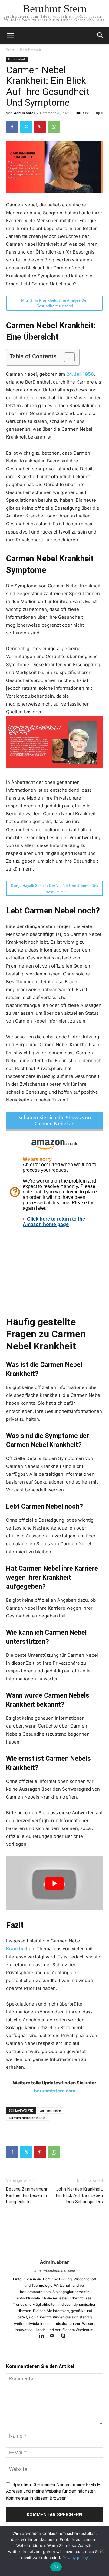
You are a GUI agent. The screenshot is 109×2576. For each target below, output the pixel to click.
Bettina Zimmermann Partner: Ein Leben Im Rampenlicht (27, 2195)
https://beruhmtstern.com (55, 2271)
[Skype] (66, 2336)
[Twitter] (26, 127)
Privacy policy (75, 2558)
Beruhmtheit (31, 50)
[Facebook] (12, 127)
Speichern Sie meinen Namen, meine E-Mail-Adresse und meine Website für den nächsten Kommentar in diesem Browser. (53, 2491)
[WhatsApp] (54, 127)
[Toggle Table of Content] (66, 357)
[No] (101, 2551)
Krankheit (17, 1949)
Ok (56, 2567)
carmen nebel (51, 2110)
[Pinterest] (40, 127)
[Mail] (55, 2336)
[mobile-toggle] (10, 35)
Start (10, 50)
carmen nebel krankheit (28, 2118)
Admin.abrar (25, 113)
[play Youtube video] (54, 1883)
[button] (101, 35)
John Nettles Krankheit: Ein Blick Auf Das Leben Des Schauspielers (79, 2195)
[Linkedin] (44, 2336)
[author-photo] (54, 2254)
